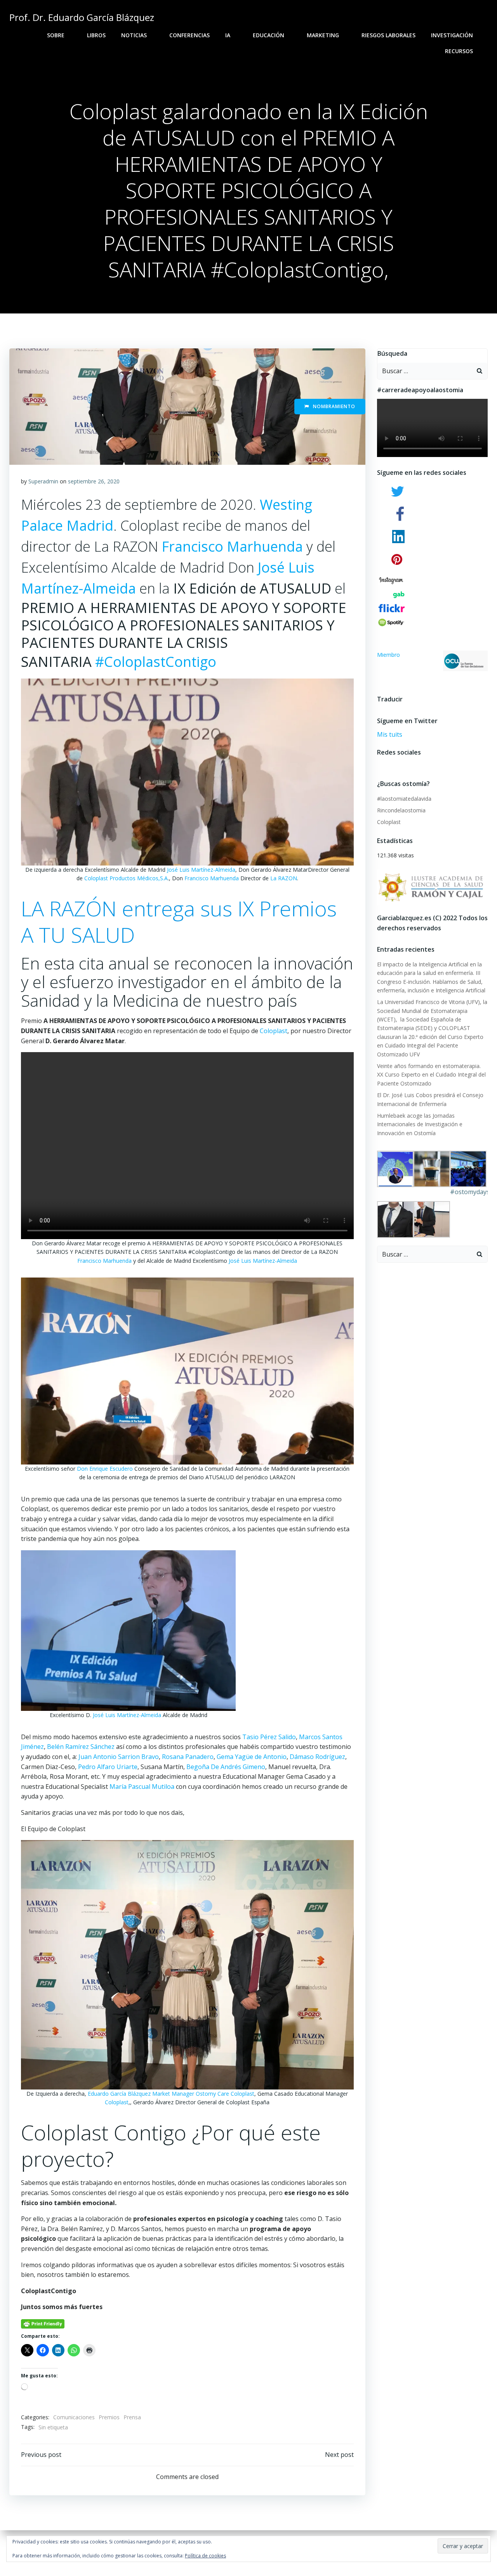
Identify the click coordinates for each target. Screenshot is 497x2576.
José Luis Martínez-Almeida (201, 870)
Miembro (388, 655)
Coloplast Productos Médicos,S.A (126, 878)
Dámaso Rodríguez (317, 1757)
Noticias (134, 35)
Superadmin (43, 481)
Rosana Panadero (188, 1757)
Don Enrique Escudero (105, 1469)
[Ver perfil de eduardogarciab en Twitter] (386, 764)
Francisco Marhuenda (232, 546)
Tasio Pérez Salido (269, 1737)
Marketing (323, 35)
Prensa (132, 2417)
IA (228, 35)
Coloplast (274, 1031)
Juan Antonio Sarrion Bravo (119, 1757)
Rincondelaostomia (401, 810)
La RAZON (284, 878)
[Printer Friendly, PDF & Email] (43, 2323)
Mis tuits (390, 734)
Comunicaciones (74, 2417)
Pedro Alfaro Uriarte (108, 1767)
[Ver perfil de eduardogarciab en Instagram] (393, 764)
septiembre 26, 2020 (94, 481)
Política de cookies (205, 2556)
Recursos (459, 51)
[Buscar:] (425, 371)
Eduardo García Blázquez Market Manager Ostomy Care (158, 2094)
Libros (96, 35)
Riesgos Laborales (388, 35)
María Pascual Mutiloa (142, 1787)
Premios (109, 2417)
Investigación (452, 35)
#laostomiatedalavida (404, 799)
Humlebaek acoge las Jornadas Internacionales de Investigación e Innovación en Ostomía (420, 1124)
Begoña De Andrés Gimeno (226, 1767)
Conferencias (189, 35)
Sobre (56, 35)
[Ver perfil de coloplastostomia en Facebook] (379, 764)
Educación (268, 35)
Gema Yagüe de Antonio (252, 1757)
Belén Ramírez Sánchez (81, 1747)
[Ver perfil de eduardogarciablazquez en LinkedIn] (407, 764)
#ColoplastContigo (156, 662)
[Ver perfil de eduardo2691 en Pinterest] (400, 764)
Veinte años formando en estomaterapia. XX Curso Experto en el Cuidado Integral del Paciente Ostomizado (431, 1075)
